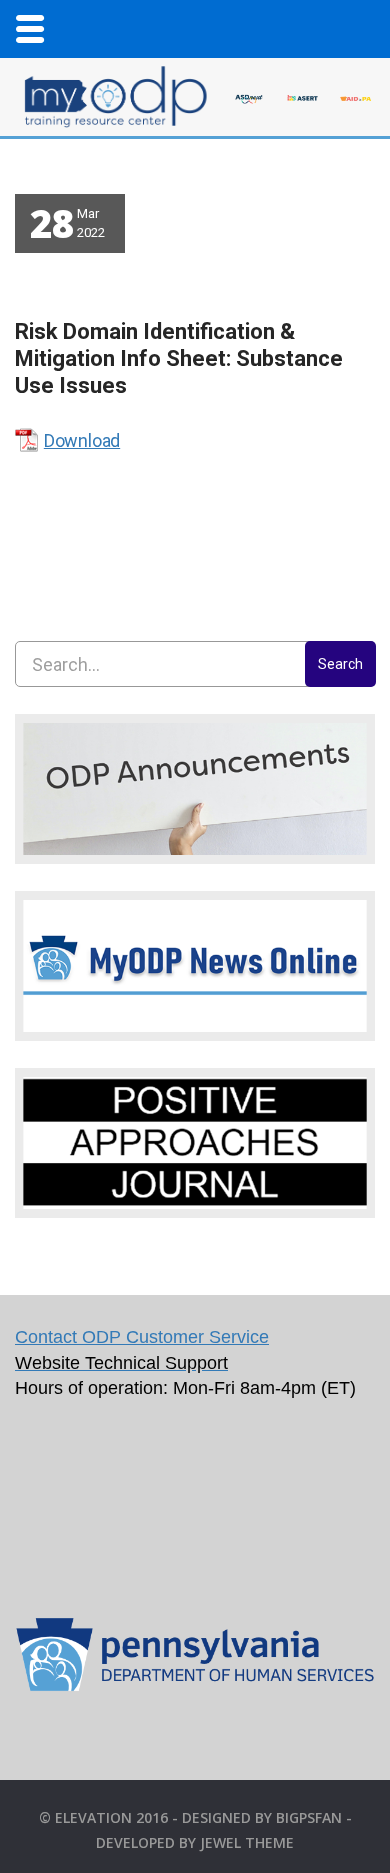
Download (82, 440)
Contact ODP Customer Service (142, 1337)
